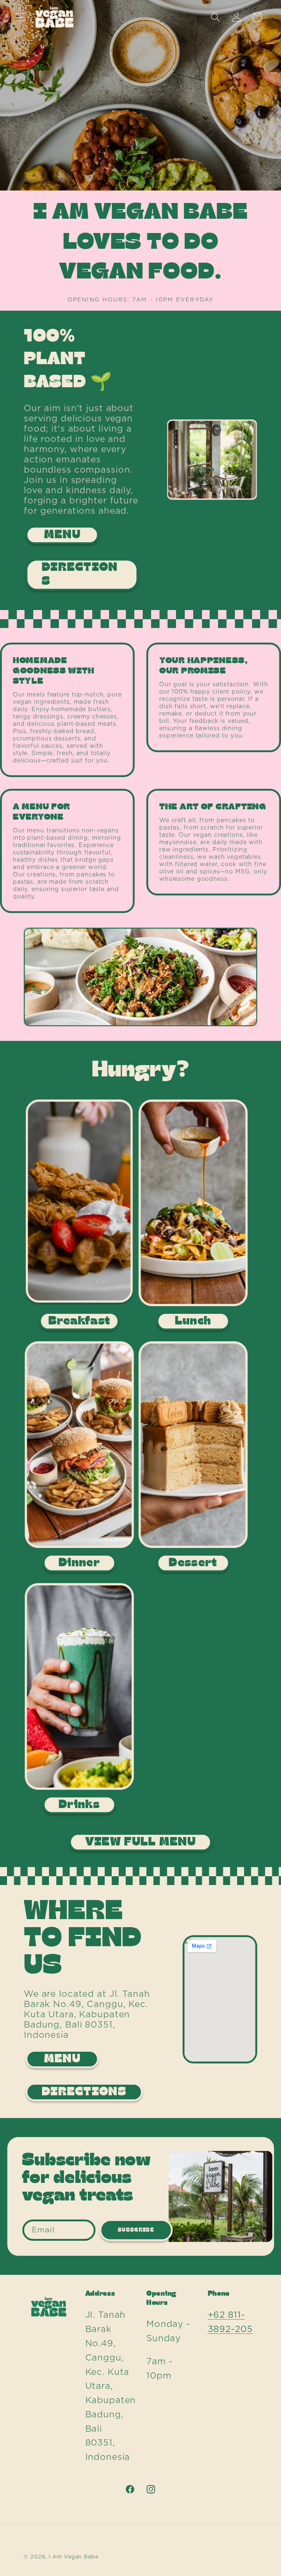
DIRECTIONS (80, 574)
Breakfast (79, 1321)
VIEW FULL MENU (140, 1842)
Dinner (79, 1563)
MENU (62, 535)
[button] (20, 17)
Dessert (193, 1563)
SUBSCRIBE (136, 2230)
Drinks (79, 1805)
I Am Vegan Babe (74, 2557)
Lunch (193, 1321)
